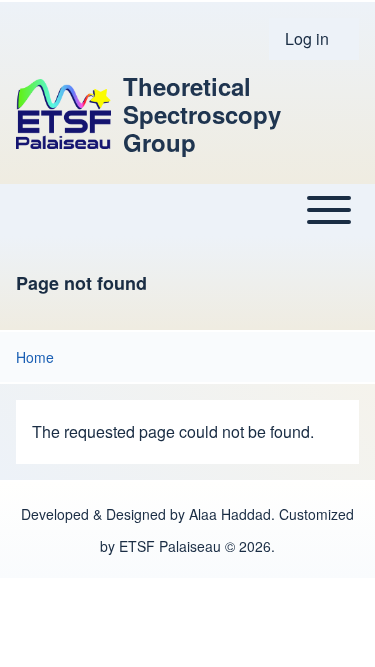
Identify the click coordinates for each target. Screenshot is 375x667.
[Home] (63, 114)
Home (35, 357)
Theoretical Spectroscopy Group (202, 114)
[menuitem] (314, 39)
